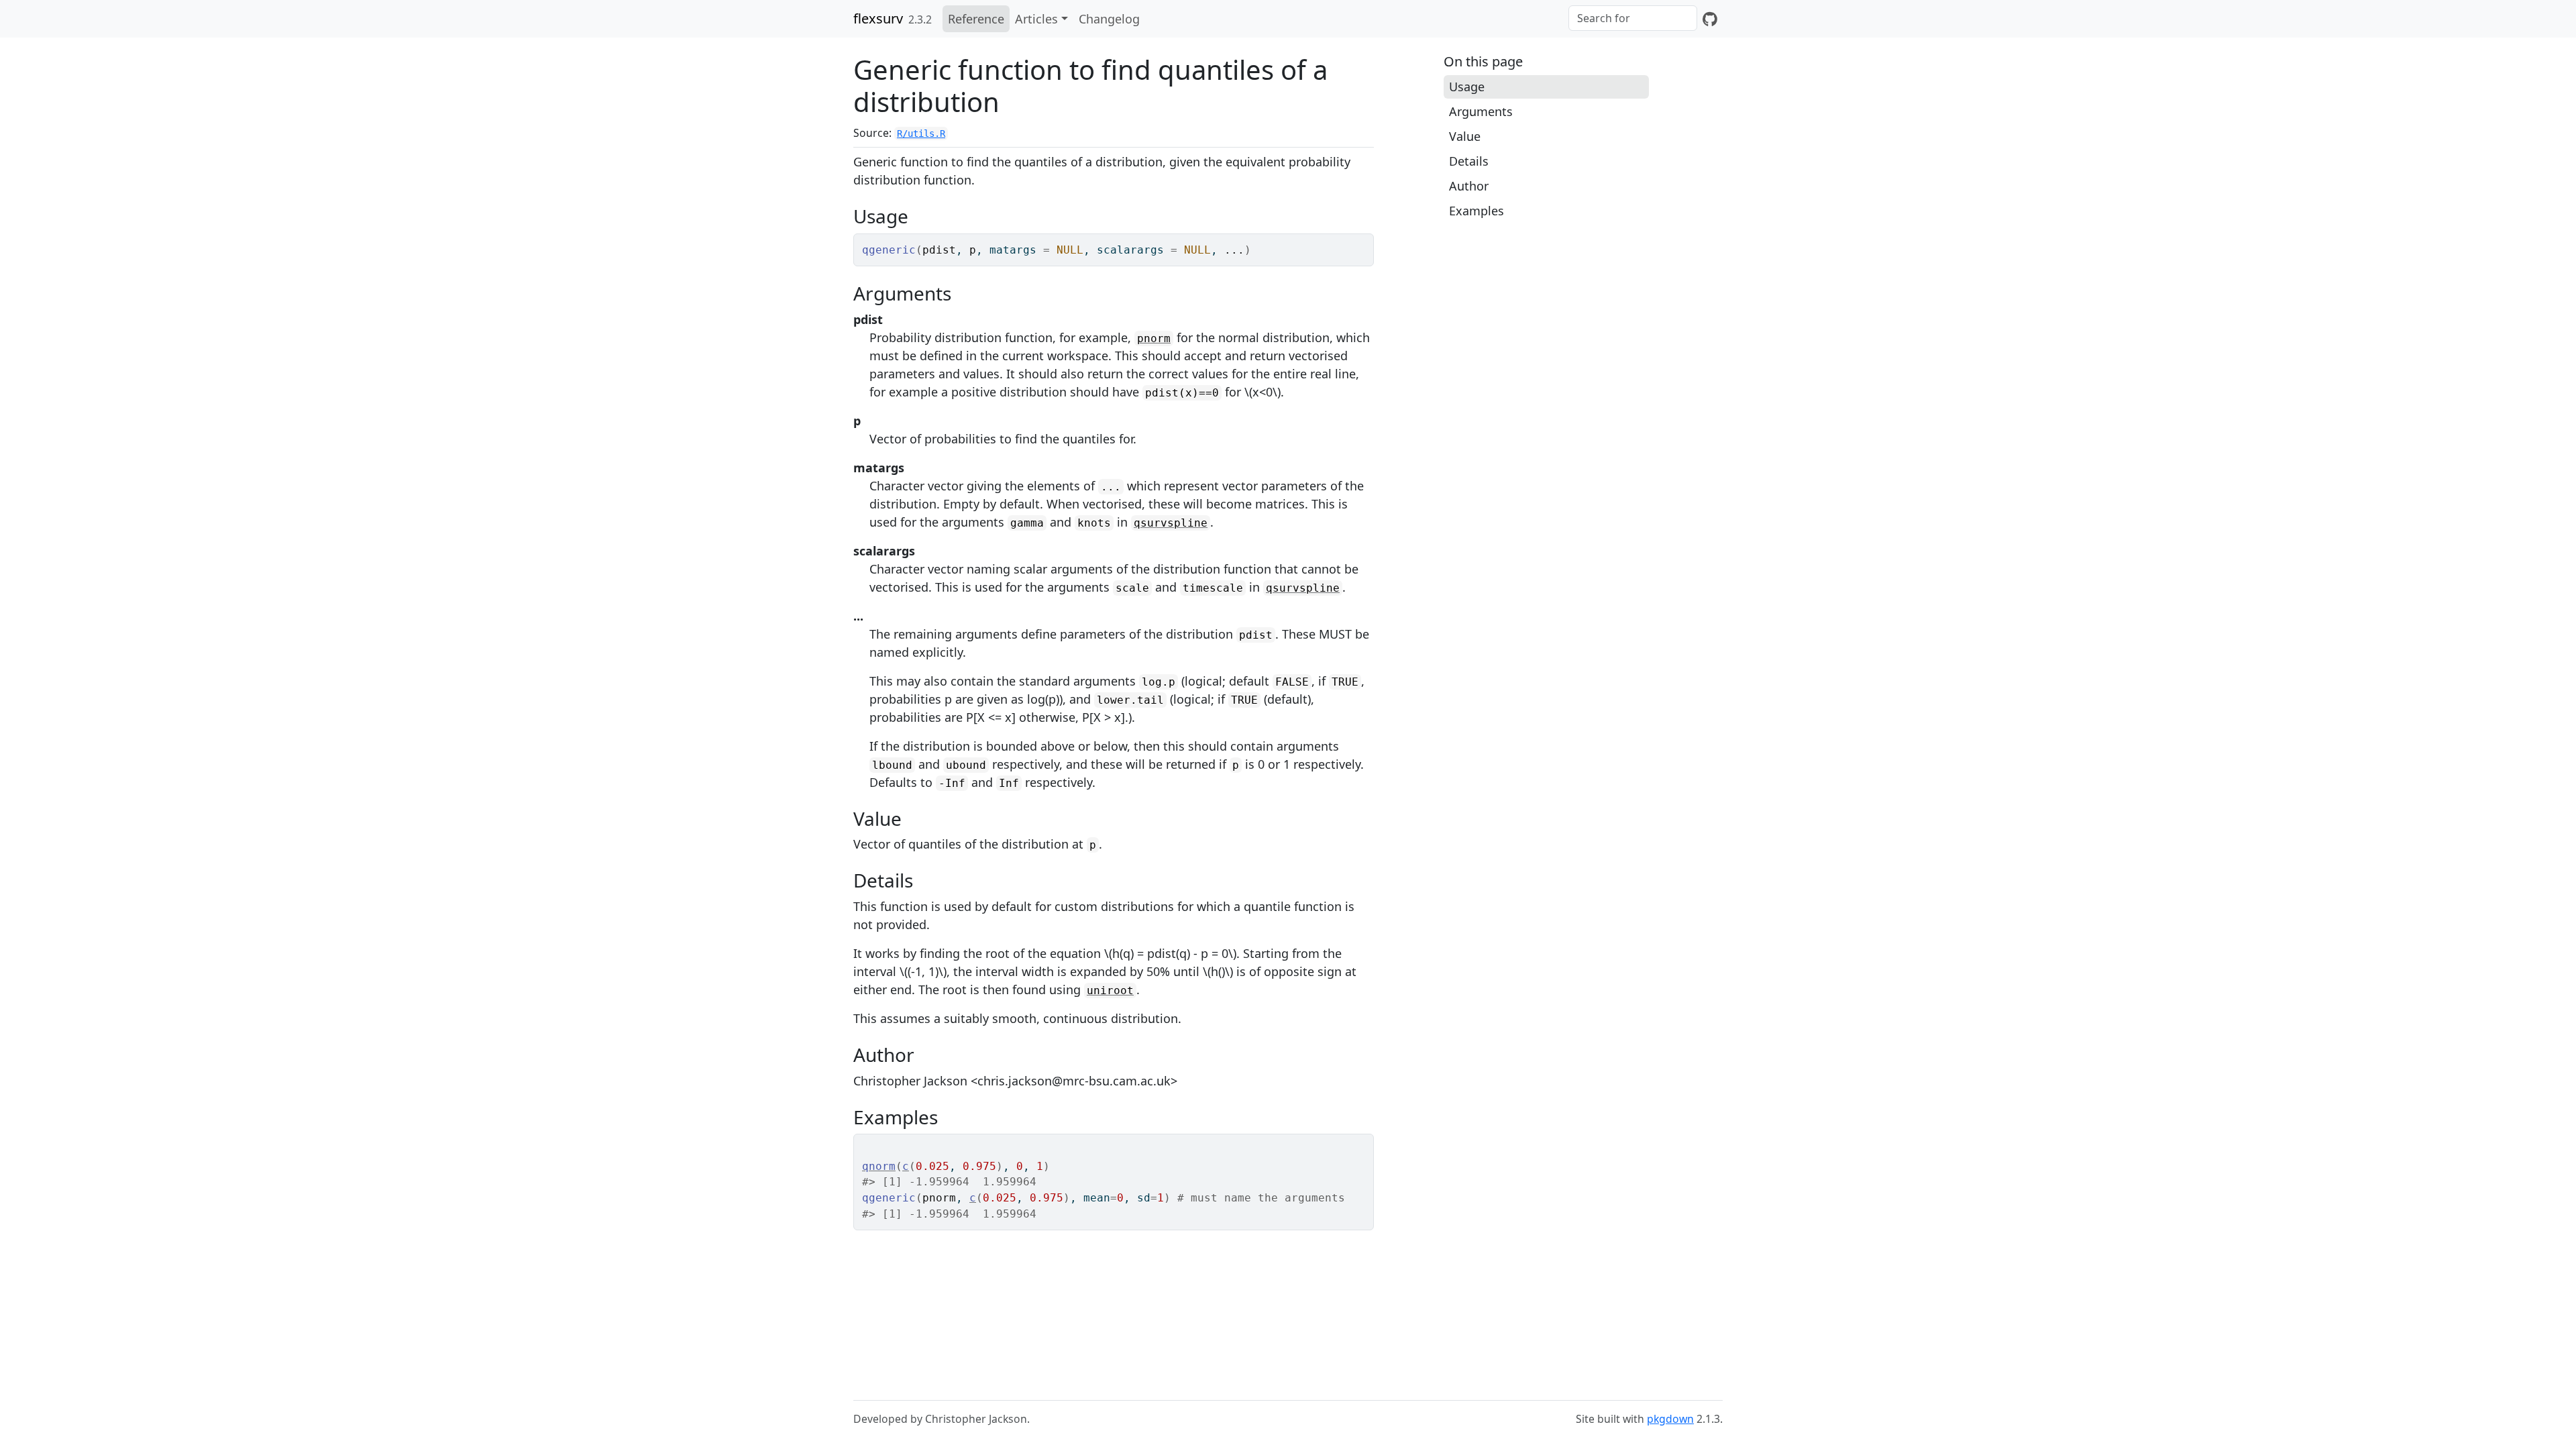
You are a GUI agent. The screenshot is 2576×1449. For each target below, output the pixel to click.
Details (1469, 161)
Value (1465, 136)
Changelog (1109, 19)
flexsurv (878, 18)
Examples (1477, 211)
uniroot (1110, 990)
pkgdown (1670, 1419)
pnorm (1154, 338)
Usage (1467, 87)
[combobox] (1633, 18)
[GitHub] (1710, 19)
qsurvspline (1171, 523)
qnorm (879, 1166)
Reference (976, 19)
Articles (1036, 19)
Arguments (1481, 111)
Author (1469, 186)
